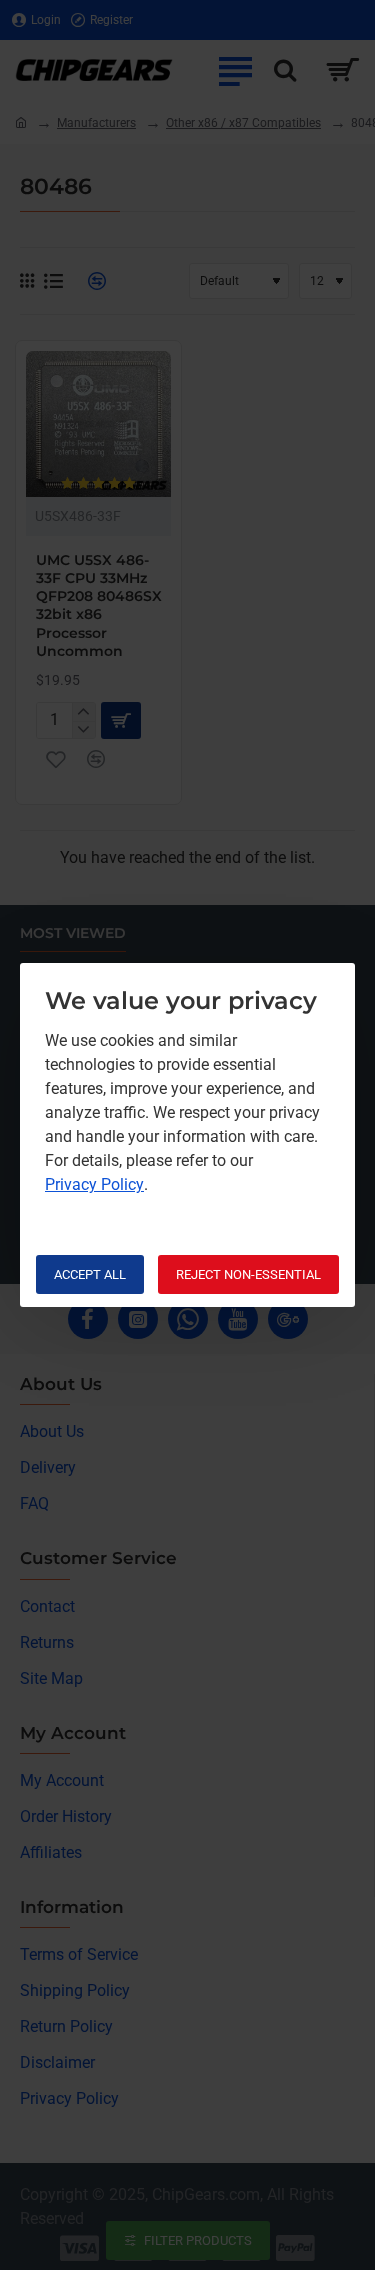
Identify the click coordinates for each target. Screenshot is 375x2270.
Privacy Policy (94, 1184)
